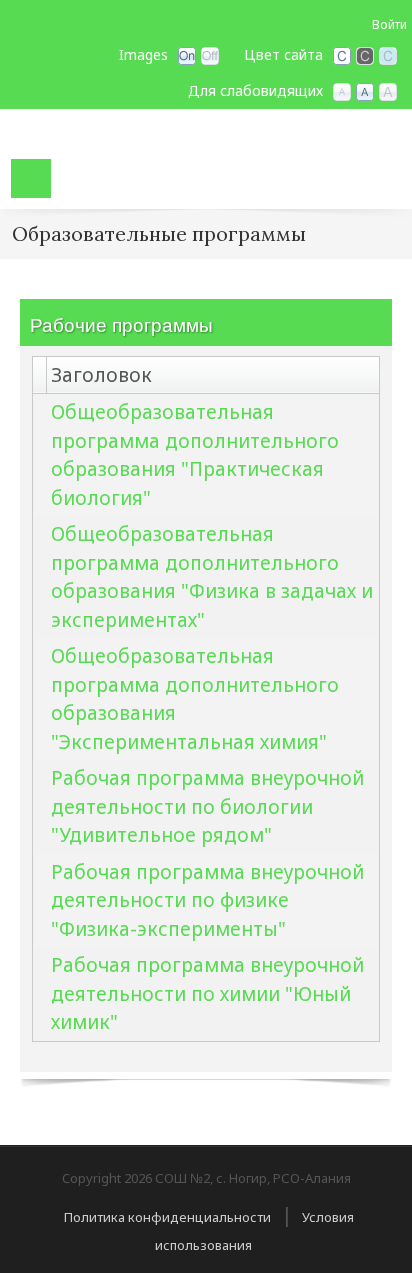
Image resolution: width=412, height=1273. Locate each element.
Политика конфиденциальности (167, 1217)
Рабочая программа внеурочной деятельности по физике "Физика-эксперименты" (207, 900)
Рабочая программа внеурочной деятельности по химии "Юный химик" (207, 993)
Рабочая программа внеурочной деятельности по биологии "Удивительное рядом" (207, 806)
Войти (389, 24)
